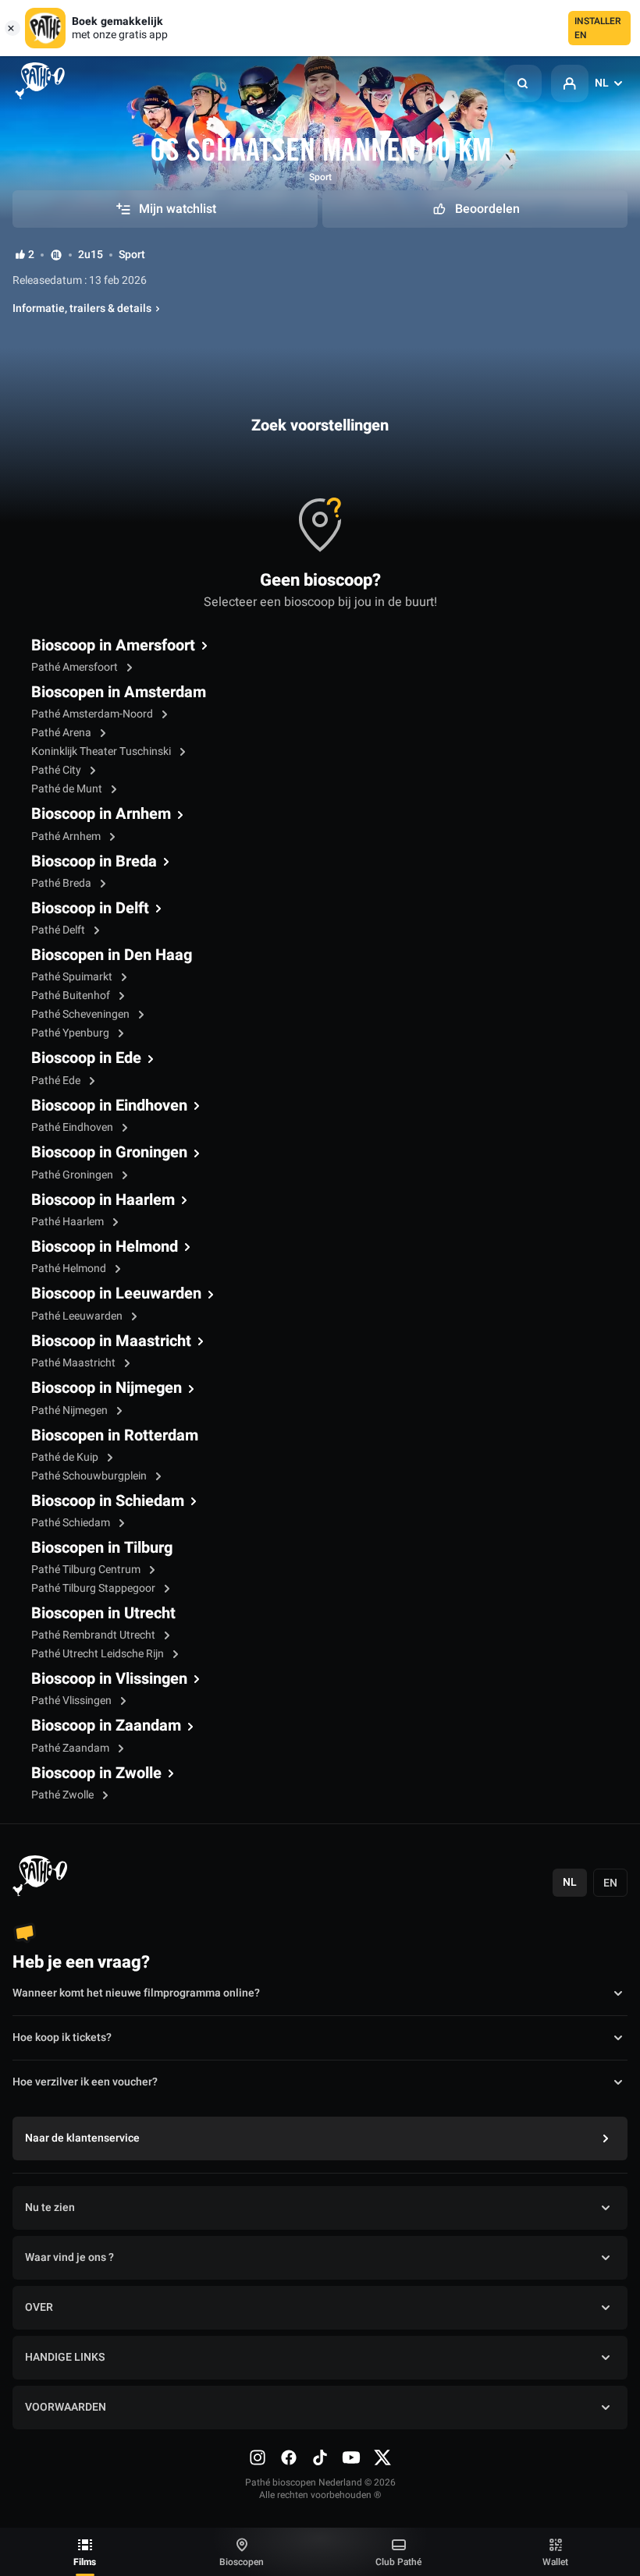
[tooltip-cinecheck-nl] (56, 255)
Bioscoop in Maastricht (111, 1341)
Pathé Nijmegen (71, 1410)
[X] (382, 2457)
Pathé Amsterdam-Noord (93, 714)
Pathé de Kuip (66, 1457)
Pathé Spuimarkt (73, 977)
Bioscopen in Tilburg (102, 1548)
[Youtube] (351, 2457)
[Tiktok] (320, 2457)
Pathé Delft (59, 930)
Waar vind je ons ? (69, 2257)
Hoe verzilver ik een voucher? (85, 2082)
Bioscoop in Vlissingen (109, 1679)
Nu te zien (50, 2207)
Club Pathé (398, 2562)
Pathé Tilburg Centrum (87, 1570)
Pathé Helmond (70, 1269)
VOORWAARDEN (66, 2407)
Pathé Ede (57, 1081)
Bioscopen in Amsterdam (119, 693)
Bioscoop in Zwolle (96, 1773)
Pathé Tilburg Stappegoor (94, 1588)
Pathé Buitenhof (72, 996)
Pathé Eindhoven (73, 1127)
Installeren (598, 28)
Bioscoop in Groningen (109, 1153)
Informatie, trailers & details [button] (82, 309)
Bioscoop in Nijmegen (107, 1388)
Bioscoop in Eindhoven (109, 1106)
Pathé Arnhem (67, 836)
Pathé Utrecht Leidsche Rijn (99, 1654)
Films (85, 2562)
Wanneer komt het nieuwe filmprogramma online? (136, 1993)
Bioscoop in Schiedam (108, 1501)
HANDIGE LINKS (65, 2357)
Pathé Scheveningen (82, 1014)
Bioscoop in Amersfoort (113, 646)
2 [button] (31, 255)
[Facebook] (289, 2457)
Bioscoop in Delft (90, 909)
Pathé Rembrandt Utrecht (94, 1635)
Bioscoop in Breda (94, 862)
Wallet (555, 2562)
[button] (523, 83)
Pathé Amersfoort (76, 667)
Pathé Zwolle (64, 1795)
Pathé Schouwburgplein (90, 1476)
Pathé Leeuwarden (78, 1316)
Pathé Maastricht (75, 1363)
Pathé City (57, 770)
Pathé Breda (62, 883)
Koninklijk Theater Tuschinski (102, 751)
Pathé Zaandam (71, 1748)
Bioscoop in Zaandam (106, 1726)
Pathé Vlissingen (73, 1701)
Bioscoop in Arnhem (101, 814)
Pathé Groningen (73, 1175)
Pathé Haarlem (69, 1222)
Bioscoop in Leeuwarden (116, 1294)
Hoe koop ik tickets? (62, 2037)
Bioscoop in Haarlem (103, 1200)
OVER (39, 2307)
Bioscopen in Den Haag (112, 955)
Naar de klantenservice (82, 2138)
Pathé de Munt (68, 789)
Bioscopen (242, 2562)
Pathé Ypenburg (71, 1033)
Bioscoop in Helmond (105, 1247)
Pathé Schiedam (72, 1523)
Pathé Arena (62, 733)
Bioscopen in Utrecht (103, 1614)
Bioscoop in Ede (86, 1058)
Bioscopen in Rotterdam (115, 1436)
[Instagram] (258, 2457)
